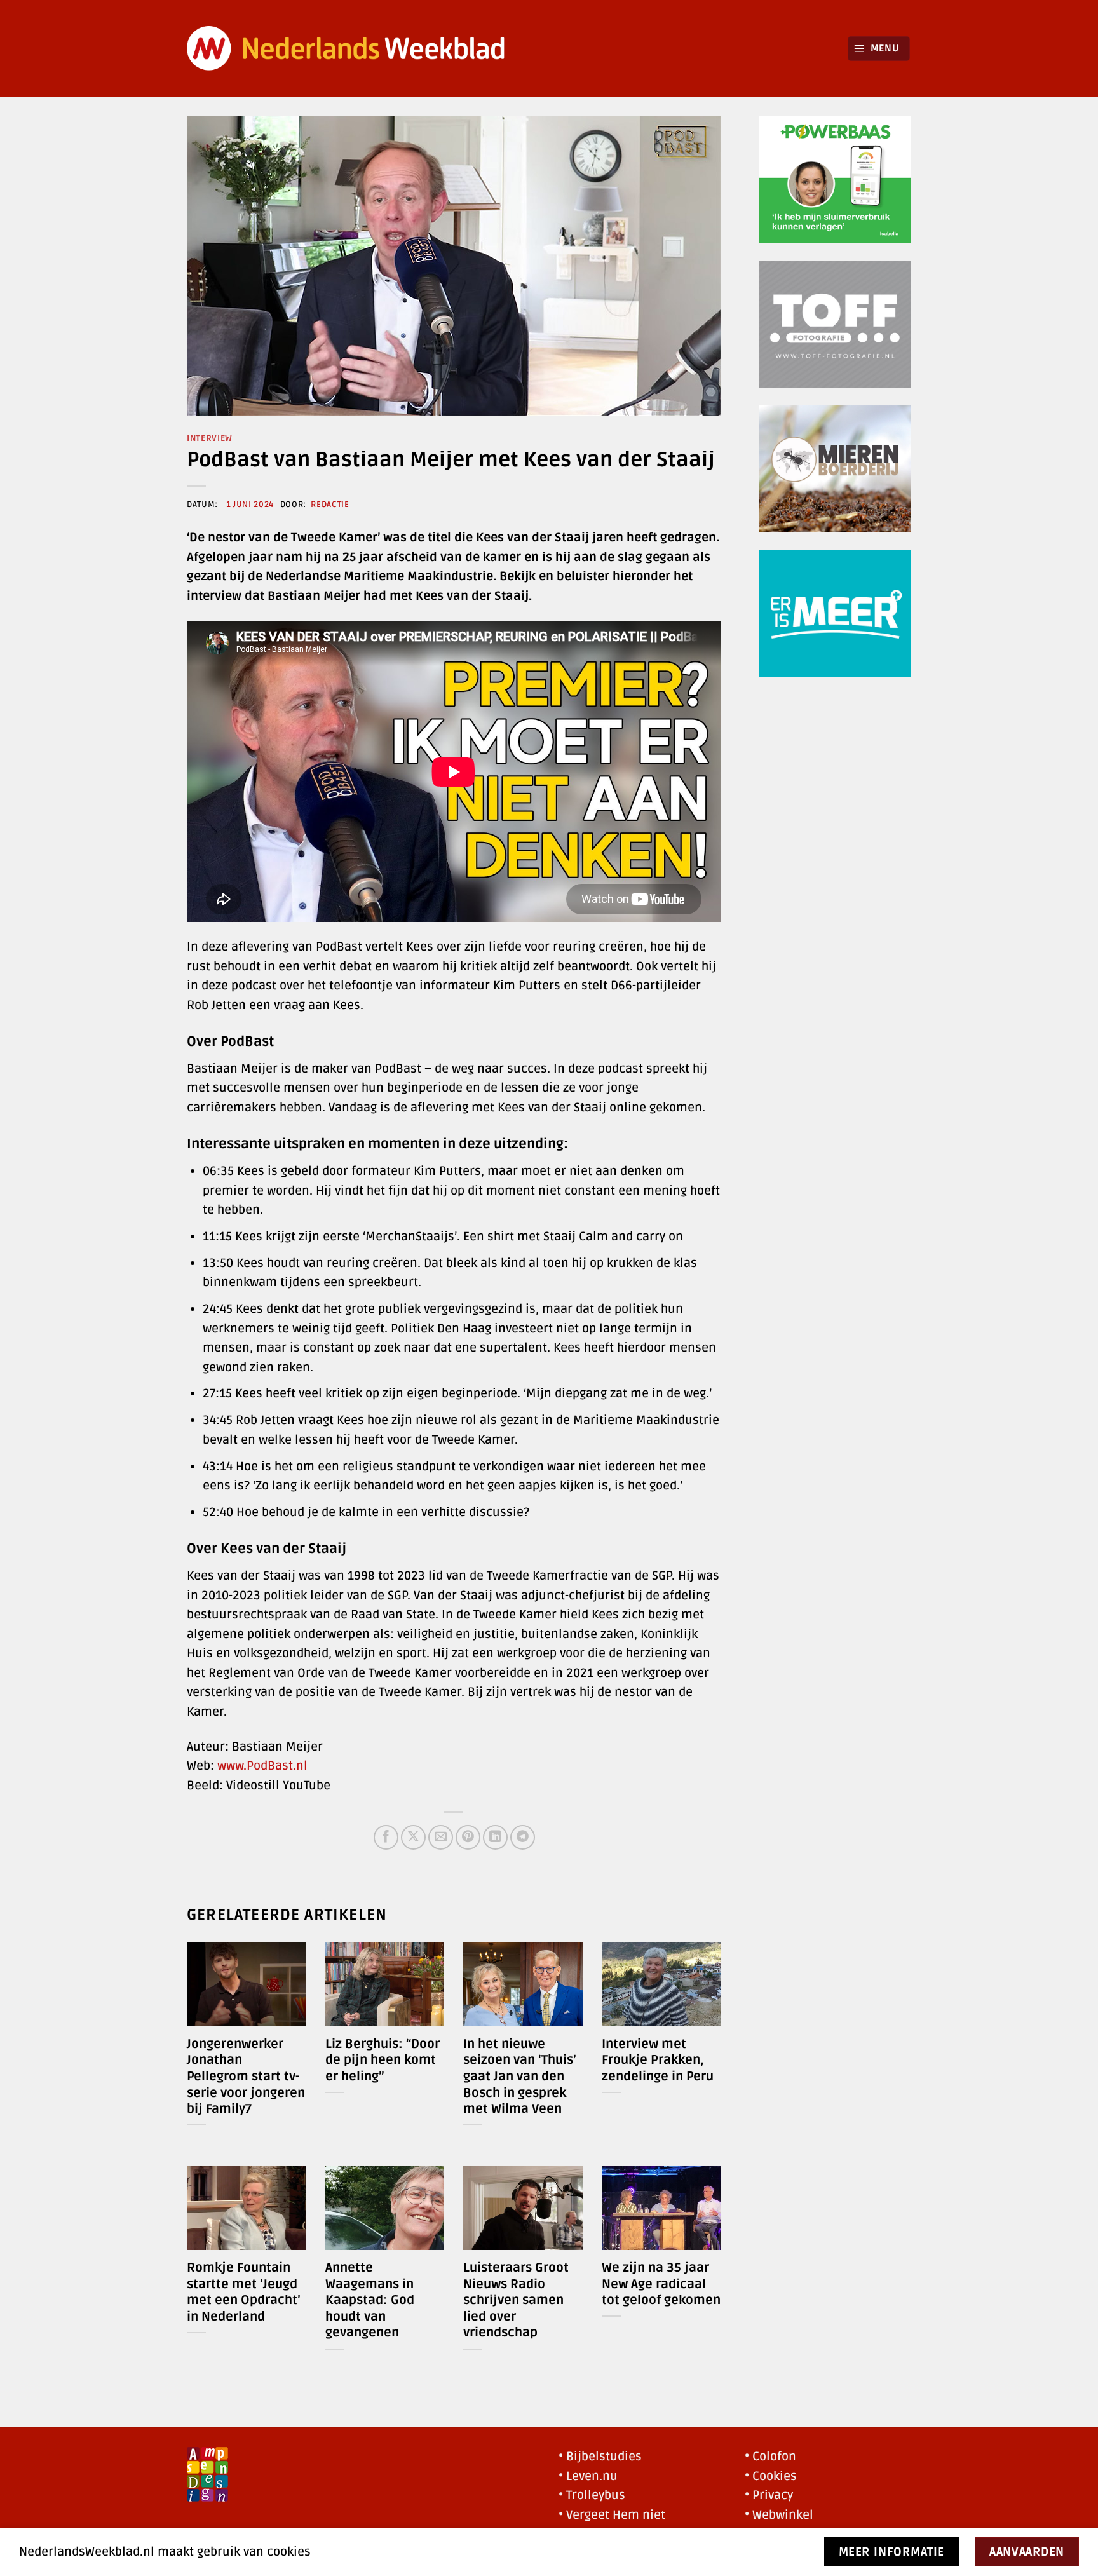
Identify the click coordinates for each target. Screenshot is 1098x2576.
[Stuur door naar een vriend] (441, 1837)
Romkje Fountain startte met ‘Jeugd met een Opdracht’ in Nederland (244, 2292)
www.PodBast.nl (262, 1766)
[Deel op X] (413, 1837)
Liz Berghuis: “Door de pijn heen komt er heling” (383, 2060)
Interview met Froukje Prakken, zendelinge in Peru (658, 2060)
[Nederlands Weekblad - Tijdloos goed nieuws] (346, 49)
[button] (879, 49)
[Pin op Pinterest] (468, 1837)
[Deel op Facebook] (386, 1837)
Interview (210, 438)
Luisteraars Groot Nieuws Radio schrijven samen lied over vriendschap (516, 2300)
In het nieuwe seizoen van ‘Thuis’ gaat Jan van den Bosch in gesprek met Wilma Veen (520, 2077)
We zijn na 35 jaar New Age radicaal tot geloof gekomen (661, 2284)
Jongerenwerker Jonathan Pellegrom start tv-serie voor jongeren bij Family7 (246, 2077)
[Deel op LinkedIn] (495, 1837)
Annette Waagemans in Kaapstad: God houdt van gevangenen (370, 2300)
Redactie (330, 505)
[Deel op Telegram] (523, 1837)
